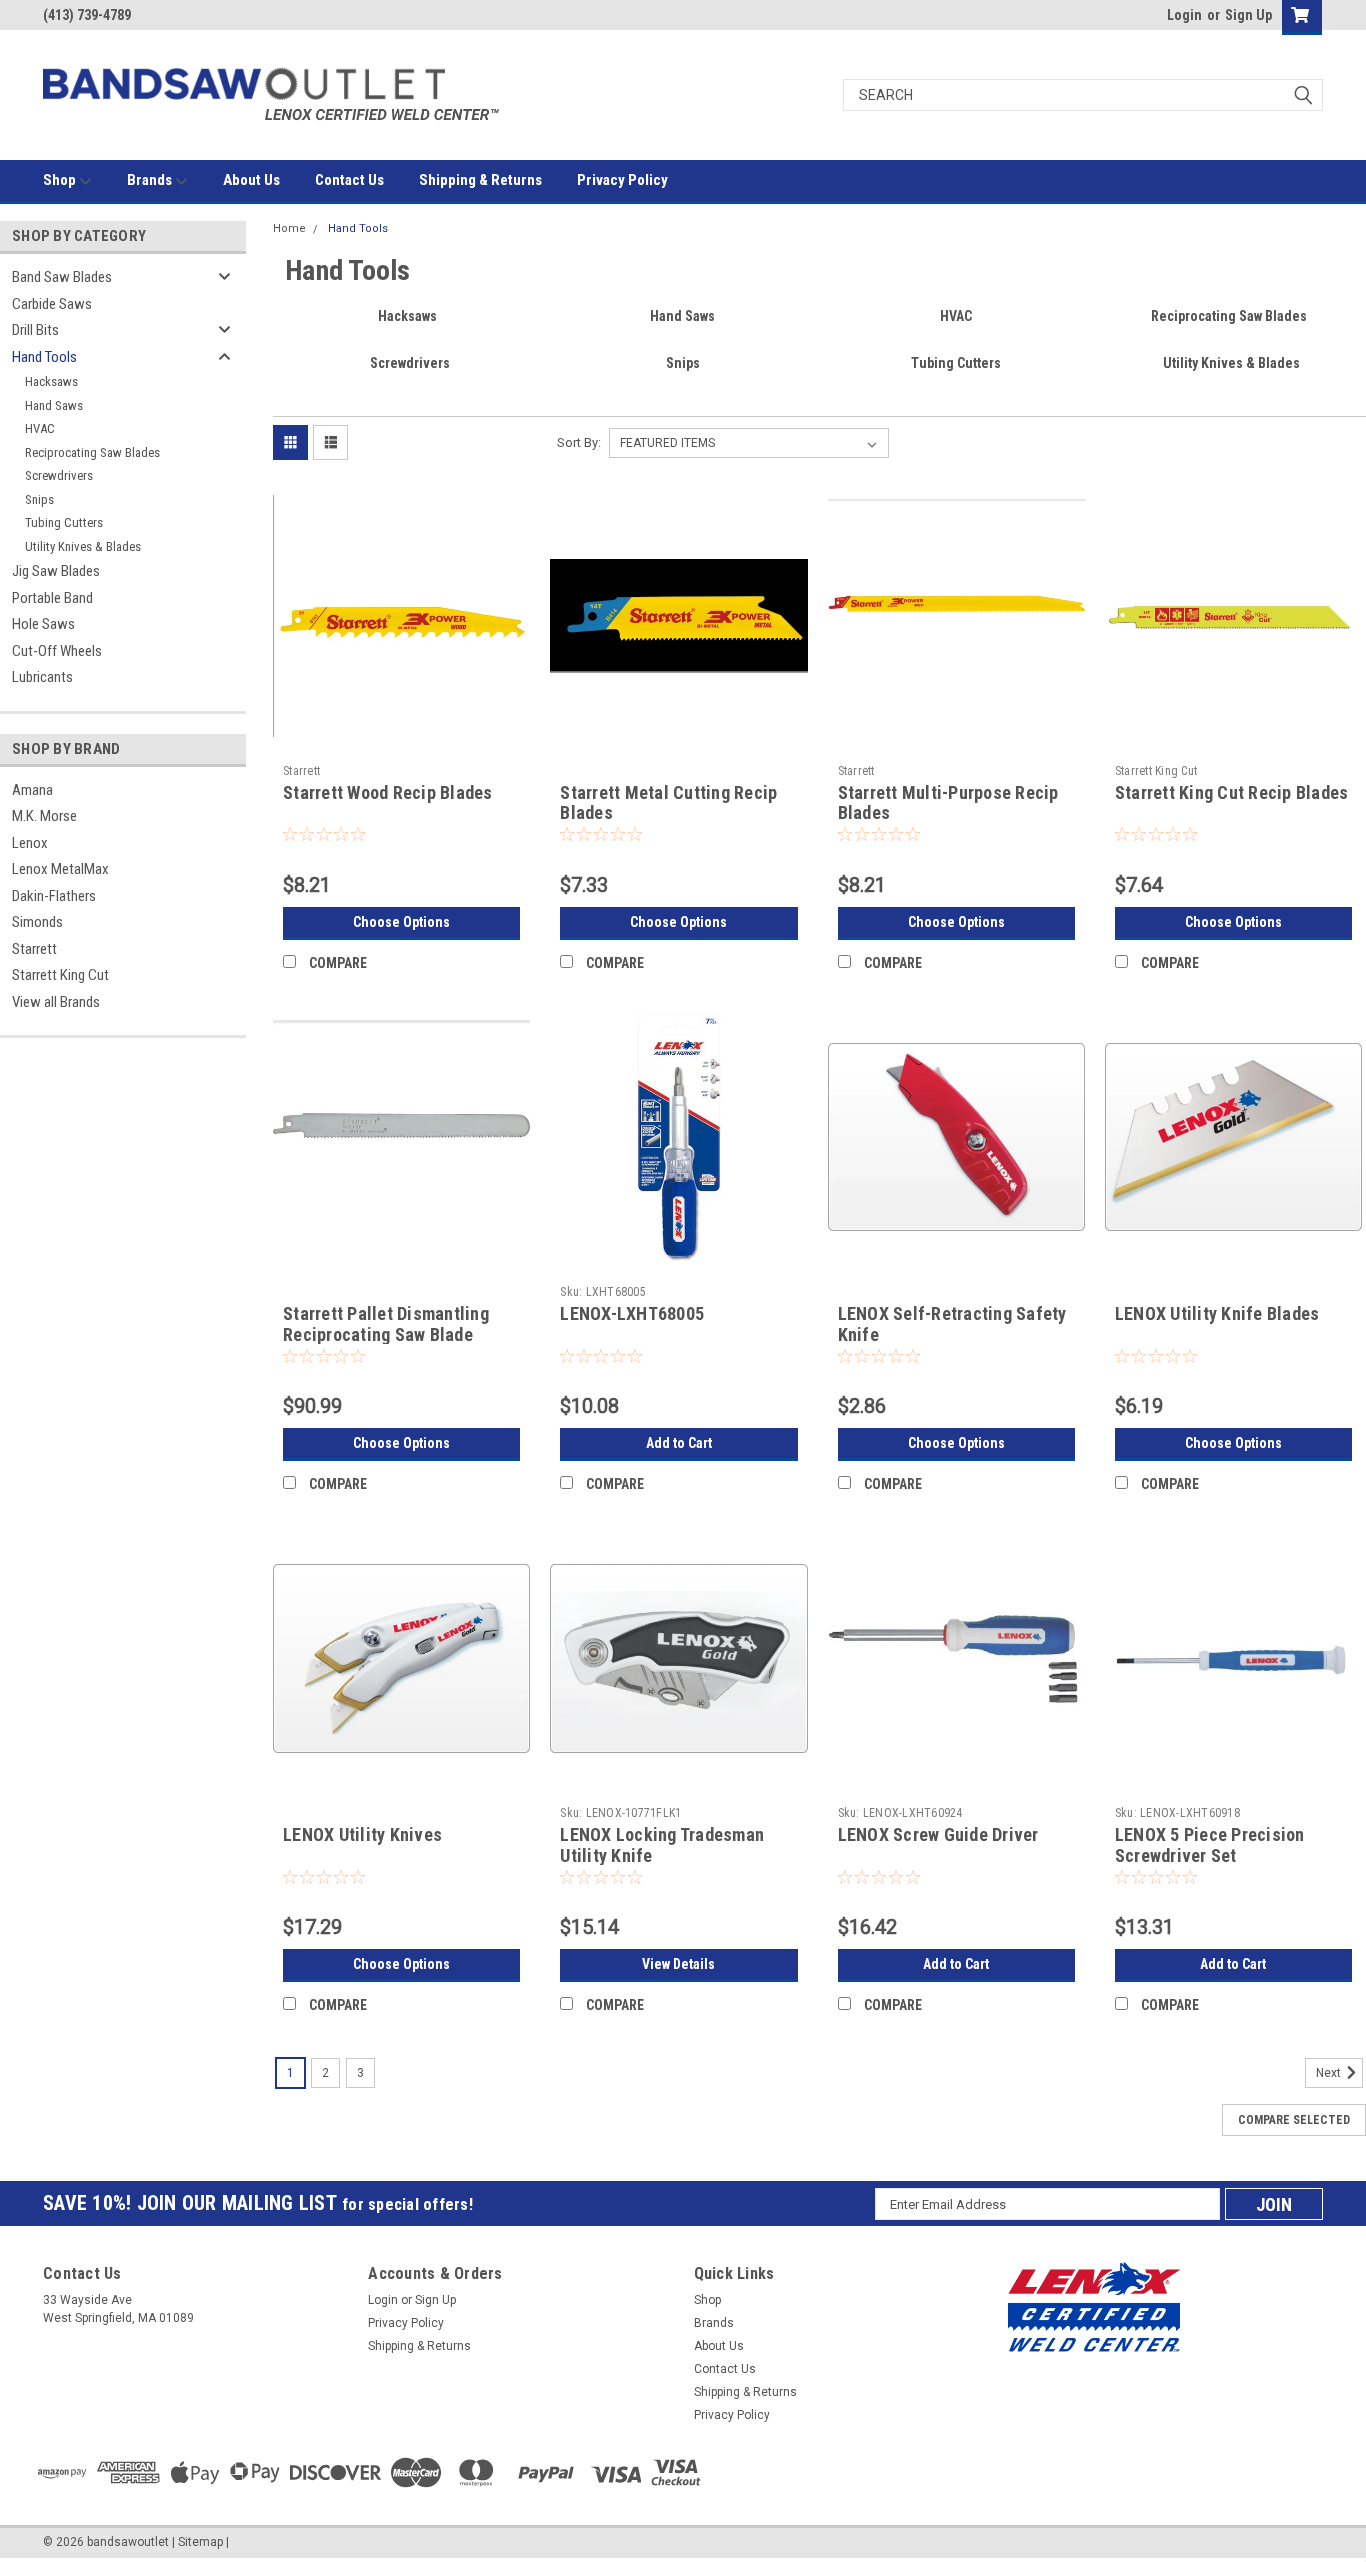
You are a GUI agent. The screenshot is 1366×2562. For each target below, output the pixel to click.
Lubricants (42, 677)
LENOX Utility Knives (362, 1834)
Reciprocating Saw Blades (92, 452)
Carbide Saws (52, 304)
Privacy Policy (622, 180)
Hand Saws (54, 405)
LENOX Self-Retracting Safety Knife (952, 1324)
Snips (39, 499)
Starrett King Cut (60, 975)
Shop (61, 180)
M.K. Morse (44, 816)
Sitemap (200, 2542)
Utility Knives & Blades (83, 546)
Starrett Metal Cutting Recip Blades (668, 803)
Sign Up (1248, 15)
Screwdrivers (59, 475)
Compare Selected (1294, 2120)
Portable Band (52, 598)
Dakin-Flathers (54, 896)
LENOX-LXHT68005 (632, 1313)
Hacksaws (51, 381)
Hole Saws (43, 624)
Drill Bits (35, 330)
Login (1184, 15)
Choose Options (401, 922)
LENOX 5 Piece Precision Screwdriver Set (1210, 1845)
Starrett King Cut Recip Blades (1232, 792)
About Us (251, 180)
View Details (678, 1964)
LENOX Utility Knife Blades (1217, 1313)
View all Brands (56, 1002)
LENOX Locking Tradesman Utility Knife (662, 1845)
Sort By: (579, 442)
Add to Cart (679, 1443)
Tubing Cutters (64, 522)
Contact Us (349, 180)
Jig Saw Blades (56, 571)
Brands (151, 180)
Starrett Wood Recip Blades (388, 792)
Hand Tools (44, 357)
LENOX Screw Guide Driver (938, 1834)
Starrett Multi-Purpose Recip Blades (948, 803)
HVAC (40, 428)
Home (289, 228)
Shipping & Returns (480, 180)
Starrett (34, 949)
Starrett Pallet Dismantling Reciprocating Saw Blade (386, 1324)
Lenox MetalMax (60, 869)
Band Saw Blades (62, 277)
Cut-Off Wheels (57, 651)
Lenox (30, 843)
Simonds (37, 922)
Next (1330, 2073)
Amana (32, 790)
